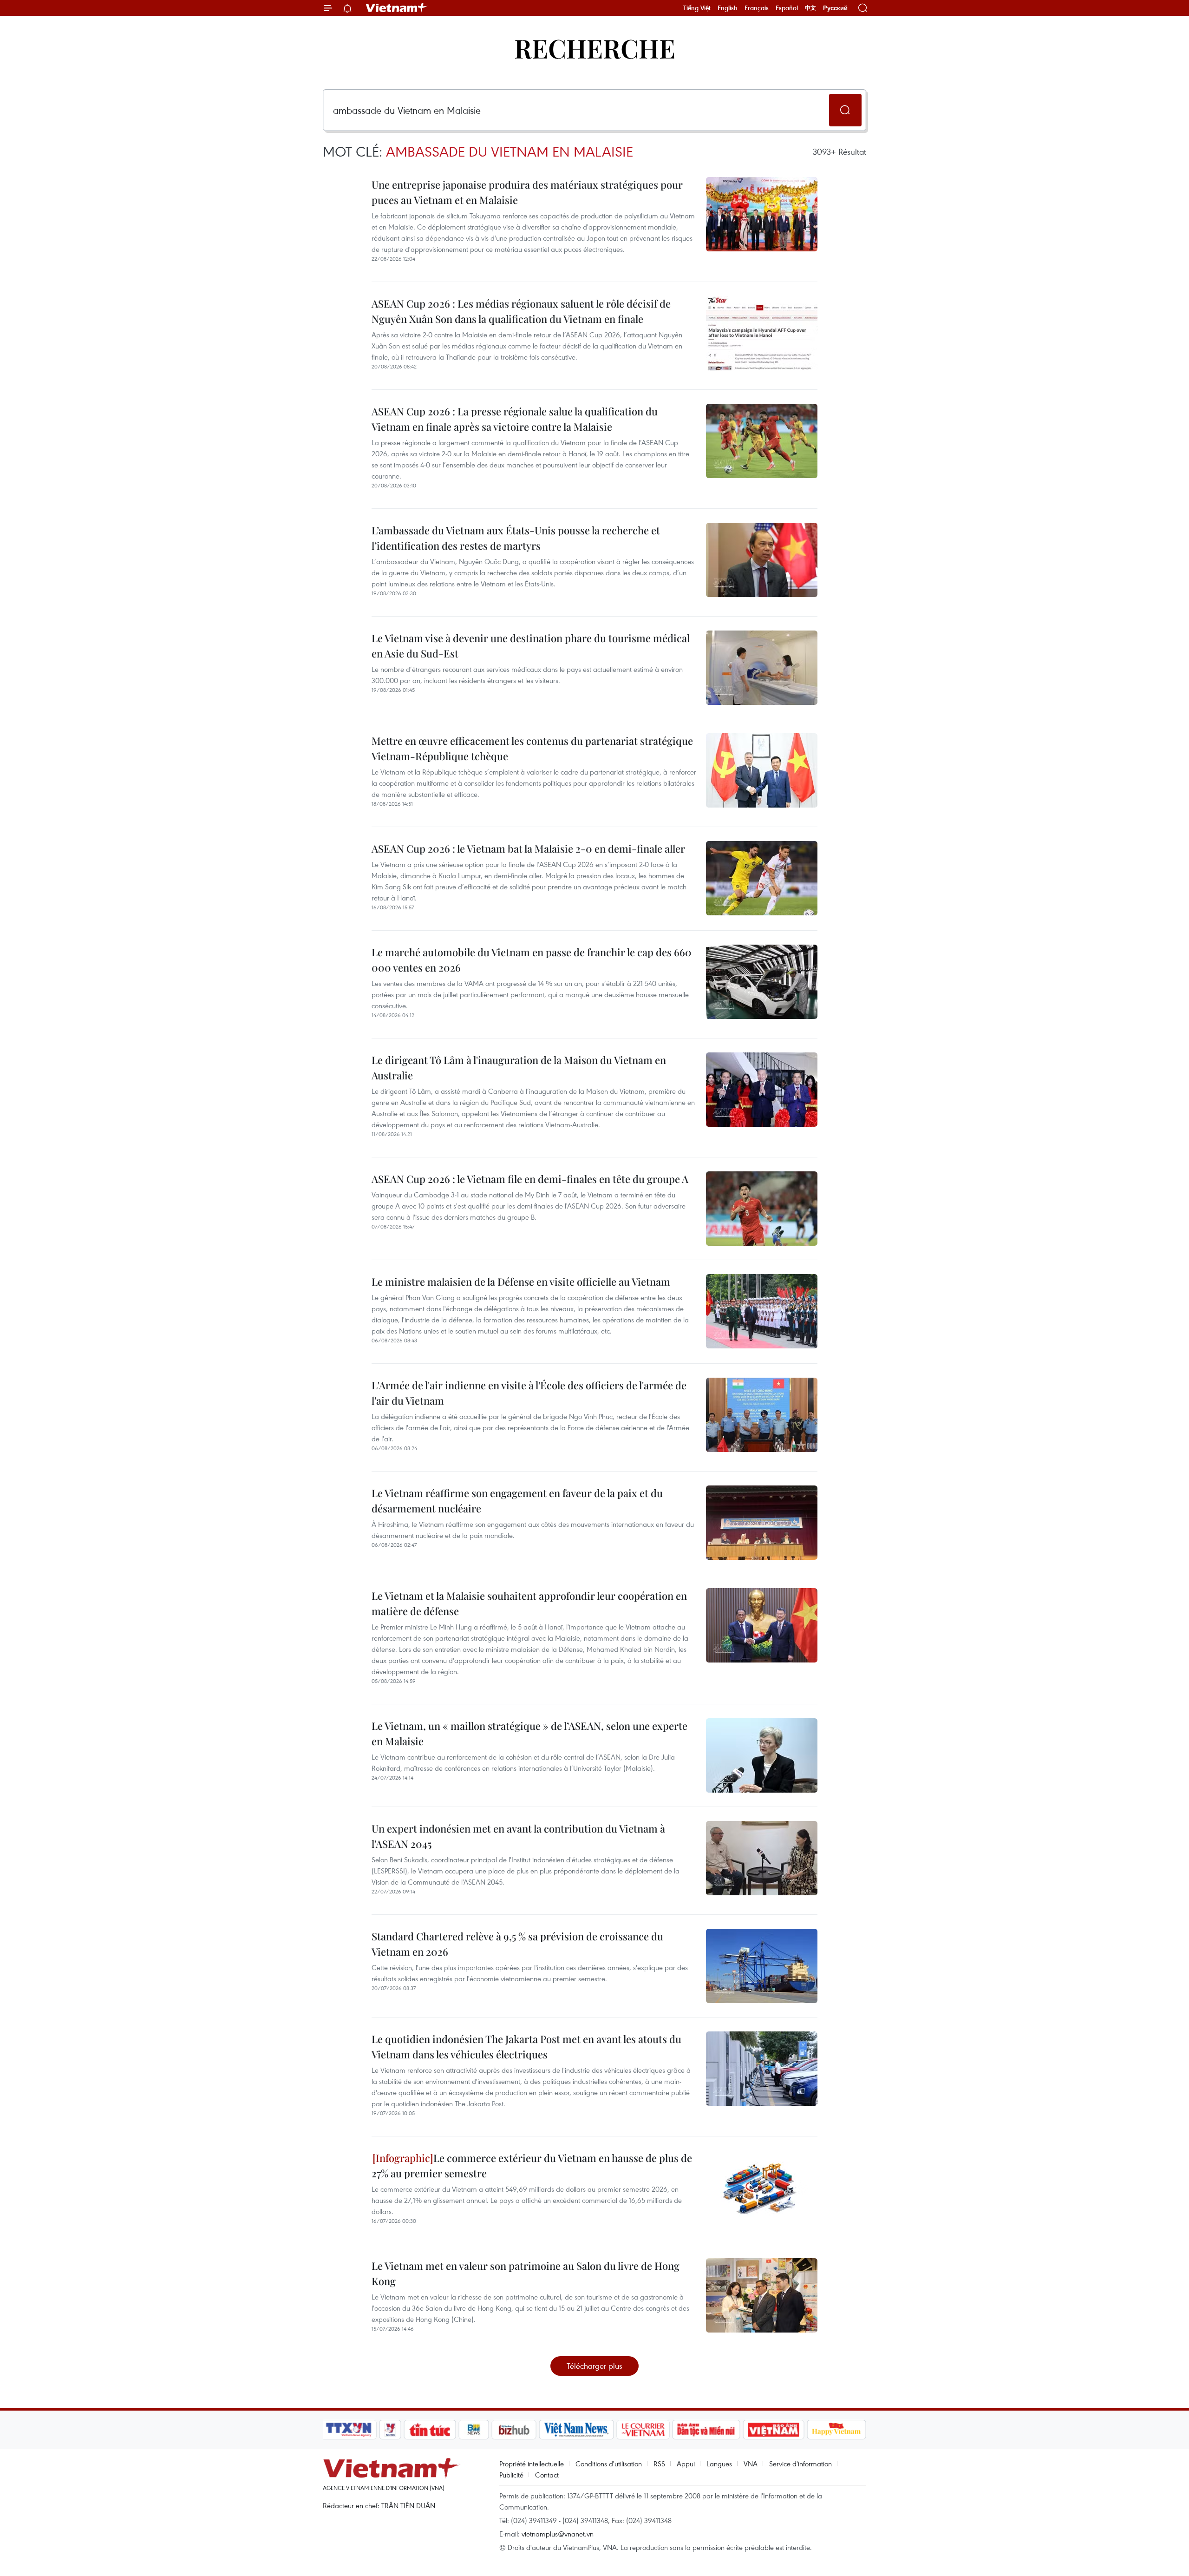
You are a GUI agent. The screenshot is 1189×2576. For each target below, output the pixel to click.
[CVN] (643, 2430)
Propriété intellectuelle (532, 2464)
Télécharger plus (594, 2366)
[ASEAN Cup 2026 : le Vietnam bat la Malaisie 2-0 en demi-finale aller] (762, 878)
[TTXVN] (349, 2430)
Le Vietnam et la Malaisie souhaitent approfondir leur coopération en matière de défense (529, 1603)
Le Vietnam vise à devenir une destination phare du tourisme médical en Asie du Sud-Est (531, 646)
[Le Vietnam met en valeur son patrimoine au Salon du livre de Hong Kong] (762, 2295)
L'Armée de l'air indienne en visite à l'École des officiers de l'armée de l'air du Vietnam (529, 1393)
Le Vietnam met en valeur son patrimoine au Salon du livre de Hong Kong (526, 2273)
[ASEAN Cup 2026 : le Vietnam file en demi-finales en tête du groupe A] (762, 1209)
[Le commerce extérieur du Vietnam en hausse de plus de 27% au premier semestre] (762, 2188)
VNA (751, 2464)
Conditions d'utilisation (609, 2464)
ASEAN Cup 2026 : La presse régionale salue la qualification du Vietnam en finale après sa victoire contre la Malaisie (515, 419)
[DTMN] (706, 2430)
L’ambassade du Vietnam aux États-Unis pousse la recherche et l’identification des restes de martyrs (516, 538)
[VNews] (390, 2430)
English (728, 8)
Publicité (511, 2475)
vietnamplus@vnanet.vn (558, 2534)
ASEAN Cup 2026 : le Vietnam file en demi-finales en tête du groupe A (530, 1179)
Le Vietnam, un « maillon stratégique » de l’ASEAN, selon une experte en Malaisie (529, 1733)
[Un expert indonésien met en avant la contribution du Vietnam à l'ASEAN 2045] (762, 1858)
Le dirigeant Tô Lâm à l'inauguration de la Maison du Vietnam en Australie (519, 1068)
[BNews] (474, 2430)
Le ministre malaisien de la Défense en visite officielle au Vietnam (521, 1281)
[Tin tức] (430, 2430)
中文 (810, 8)
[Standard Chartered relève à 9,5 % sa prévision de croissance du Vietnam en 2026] (762, 1966)
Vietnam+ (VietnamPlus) (397, 8)
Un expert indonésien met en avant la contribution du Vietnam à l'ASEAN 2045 (518, 1836)
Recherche (595, 48)
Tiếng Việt (697, 8)
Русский (835, 8)
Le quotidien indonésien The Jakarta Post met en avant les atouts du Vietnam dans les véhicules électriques (526, 2047)
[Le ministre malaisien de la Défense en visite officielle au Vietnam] (762, 1311)
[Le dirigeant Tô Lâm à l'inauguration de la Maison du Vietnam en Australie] (762, 1090)
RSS (659, 2464)
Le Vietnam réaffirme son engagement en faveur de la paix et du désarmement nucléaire (517, 1501)
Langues (719, 2464)
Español (787, 8)
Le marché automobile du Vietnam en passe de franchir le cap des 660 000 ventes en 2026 (532, 960)
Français (757, 8)
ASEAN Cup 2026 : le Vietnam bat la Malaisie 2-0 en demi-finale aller (528, 848)
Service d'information (800, 2464)
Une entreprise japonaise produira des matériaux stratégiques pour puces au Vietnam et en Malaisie (527, 192)
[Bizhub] (514, 2430)
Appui (686, 2464)
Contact (547, 2475)
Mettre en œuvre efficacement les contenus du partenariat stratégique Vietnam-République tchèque (532, 748)
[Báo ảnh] (773, 2430)
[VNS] (576, 2430)
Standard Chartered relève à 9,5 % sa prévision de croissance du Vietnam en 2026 (517, 1944)
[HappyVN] (836, 2430)
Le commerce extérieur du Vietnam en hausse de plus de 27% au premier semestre (532, 2165)
